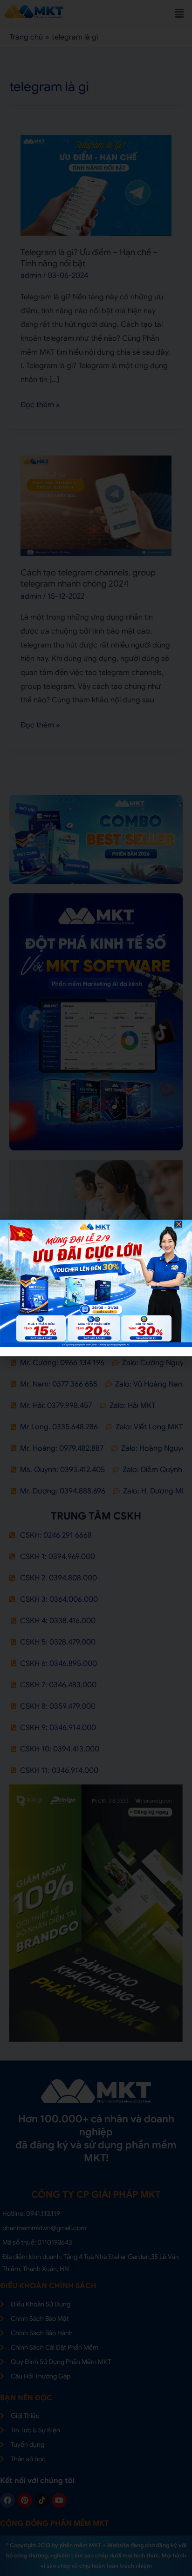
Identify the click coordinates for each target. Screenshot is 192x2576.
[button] (179, 1224)
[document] (96, 1288)
